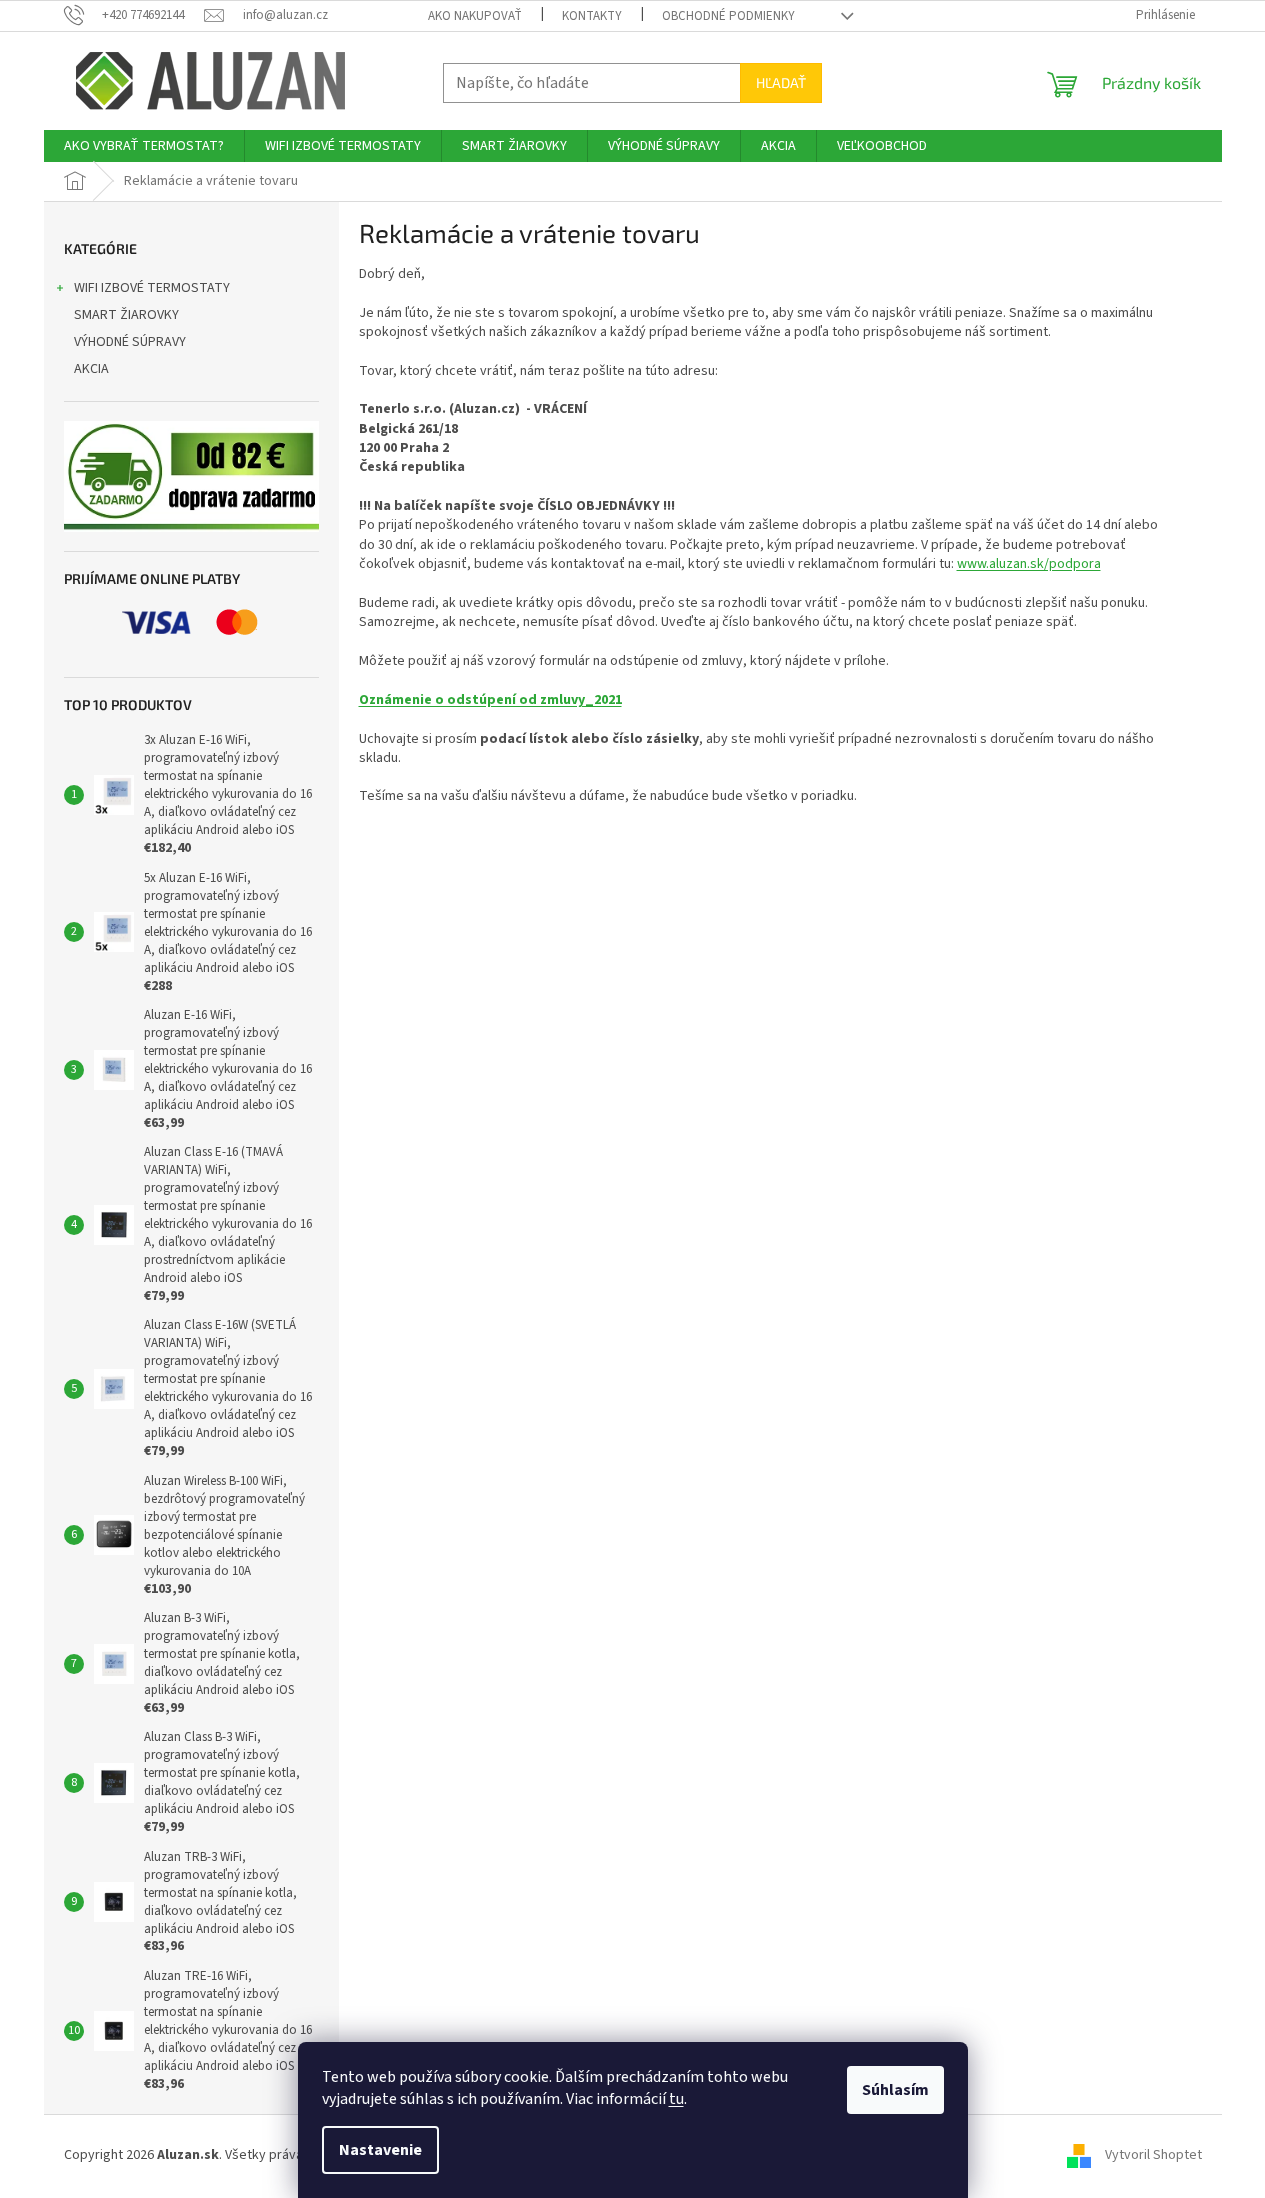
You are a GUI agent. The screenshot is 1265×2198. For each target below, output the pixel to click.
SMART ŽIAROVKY (126, 315)
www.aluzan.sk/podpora (1029, 564)
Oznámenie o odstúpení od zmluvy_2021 (490, 700)
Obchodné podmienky (728, 16)
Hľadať (781, 82)
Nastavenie (380, 2150)
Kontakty (592, 16)
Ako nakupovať (475, 16)
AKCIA (91, 369)
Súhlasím (895, 2090)
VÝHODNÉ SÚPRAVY (130, 342)
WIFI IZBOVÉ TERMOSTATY (152, 288)
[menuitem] (144, 146)
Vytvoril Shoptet (1153, 2155)
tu (676, 2099)
